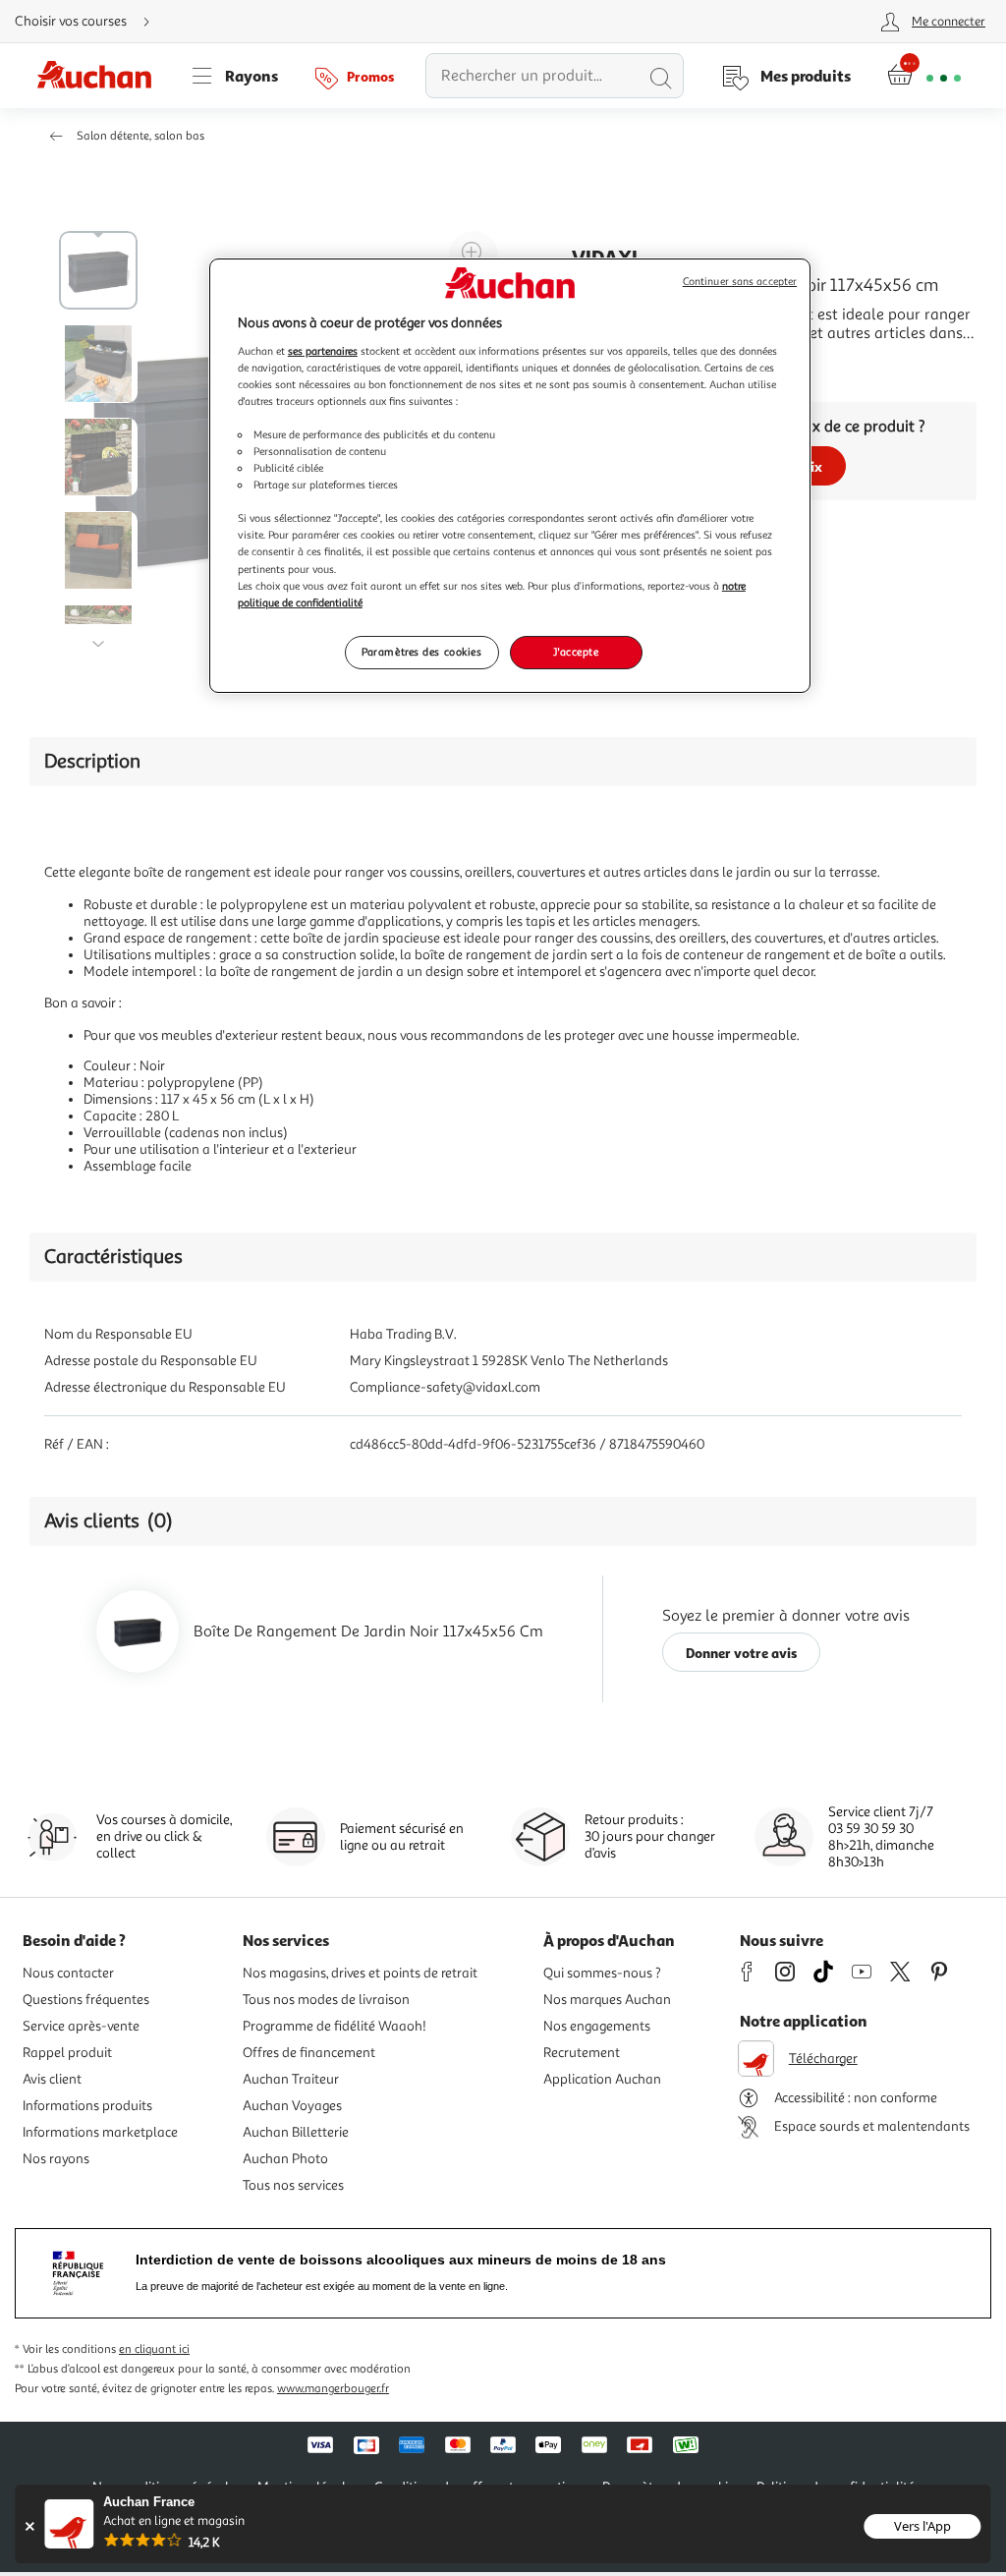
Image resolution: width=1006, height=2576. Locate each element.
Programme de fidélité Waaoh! (335, 2026)
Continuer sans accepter (740, 282)
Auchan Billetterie (296, 2132)
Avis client (52, 2079)
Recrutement (582, 2053)
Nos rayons (56, 2159)
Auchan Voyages (292, 2106)
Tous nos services (293, 2185)
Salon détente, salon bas (140, 136)
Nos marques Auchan (607, 2000)
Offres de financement (309, 2053)
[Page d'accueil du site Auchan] (101, 76)
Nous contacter (68, 1973)
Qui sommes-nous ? (602, 1973)
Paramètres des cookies (422, 652)
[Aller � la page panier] (924, 76)
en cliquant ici (154, 2349)
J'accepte (576, 652)
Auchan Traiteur (291, 2079)
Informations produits (87, 2106)
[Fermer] (29, 2526)
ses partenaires (323, 351)
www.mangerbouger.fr (333, 2389)
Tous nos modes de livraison (326, 2000)
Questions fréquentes (86, 2000)
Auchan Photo (285, 2159)
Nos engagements (597, 2026)
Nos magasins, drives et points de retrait (360, 1973)
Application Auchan (602, 2079)
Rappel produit (67, 2053)
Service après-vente (81, 2026)
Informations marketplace (100, 2132)
